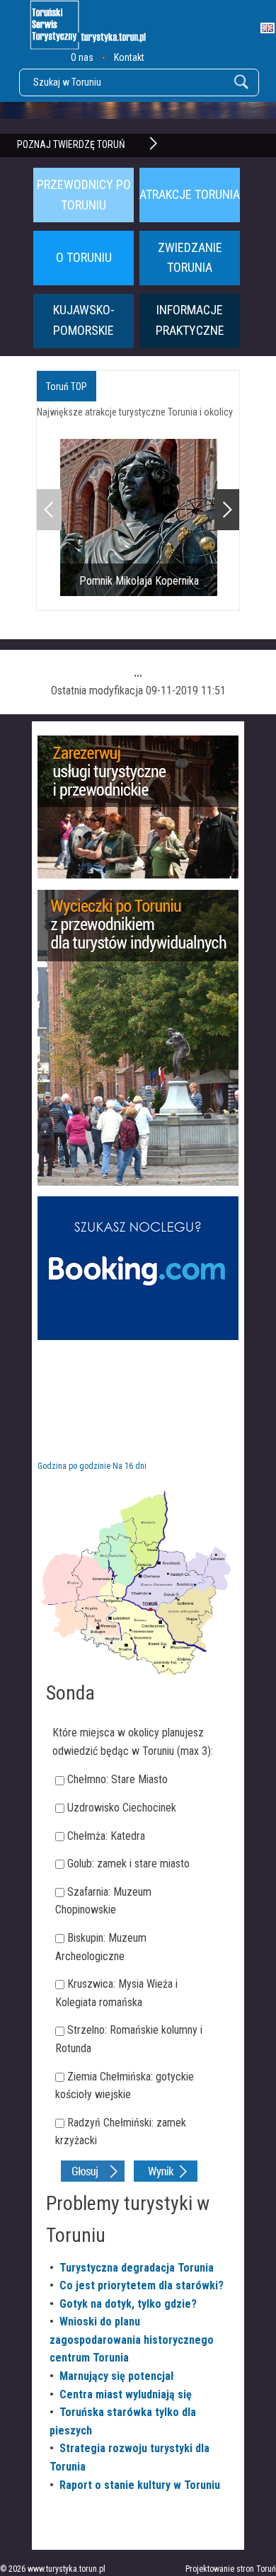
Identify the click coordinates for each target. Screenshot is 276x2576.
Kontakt (129, 57)
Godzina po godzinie (74, 1466)
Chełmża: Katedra (106, 1836)
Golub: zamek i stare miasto (128, 1864)
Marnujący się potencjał (117, 2376)
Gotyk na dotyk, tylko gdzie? (128, 2304)
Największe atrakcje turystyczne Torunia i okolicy (135, 412)
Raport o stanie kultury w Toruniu (140, 2485)
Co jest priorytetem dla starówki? (142, 2285)
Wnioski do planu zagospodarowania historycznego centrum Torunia (132, 2340)
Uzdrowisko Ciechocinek (122, 1808)
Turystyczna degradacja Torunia (137, 2268)
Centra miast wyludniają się (126, 2394)
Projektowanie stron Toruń (231, 2569)
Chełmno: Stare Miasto (117, 1779)
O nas (82, 57)
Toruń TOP (67, 387)
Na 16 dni (130, 1466)
